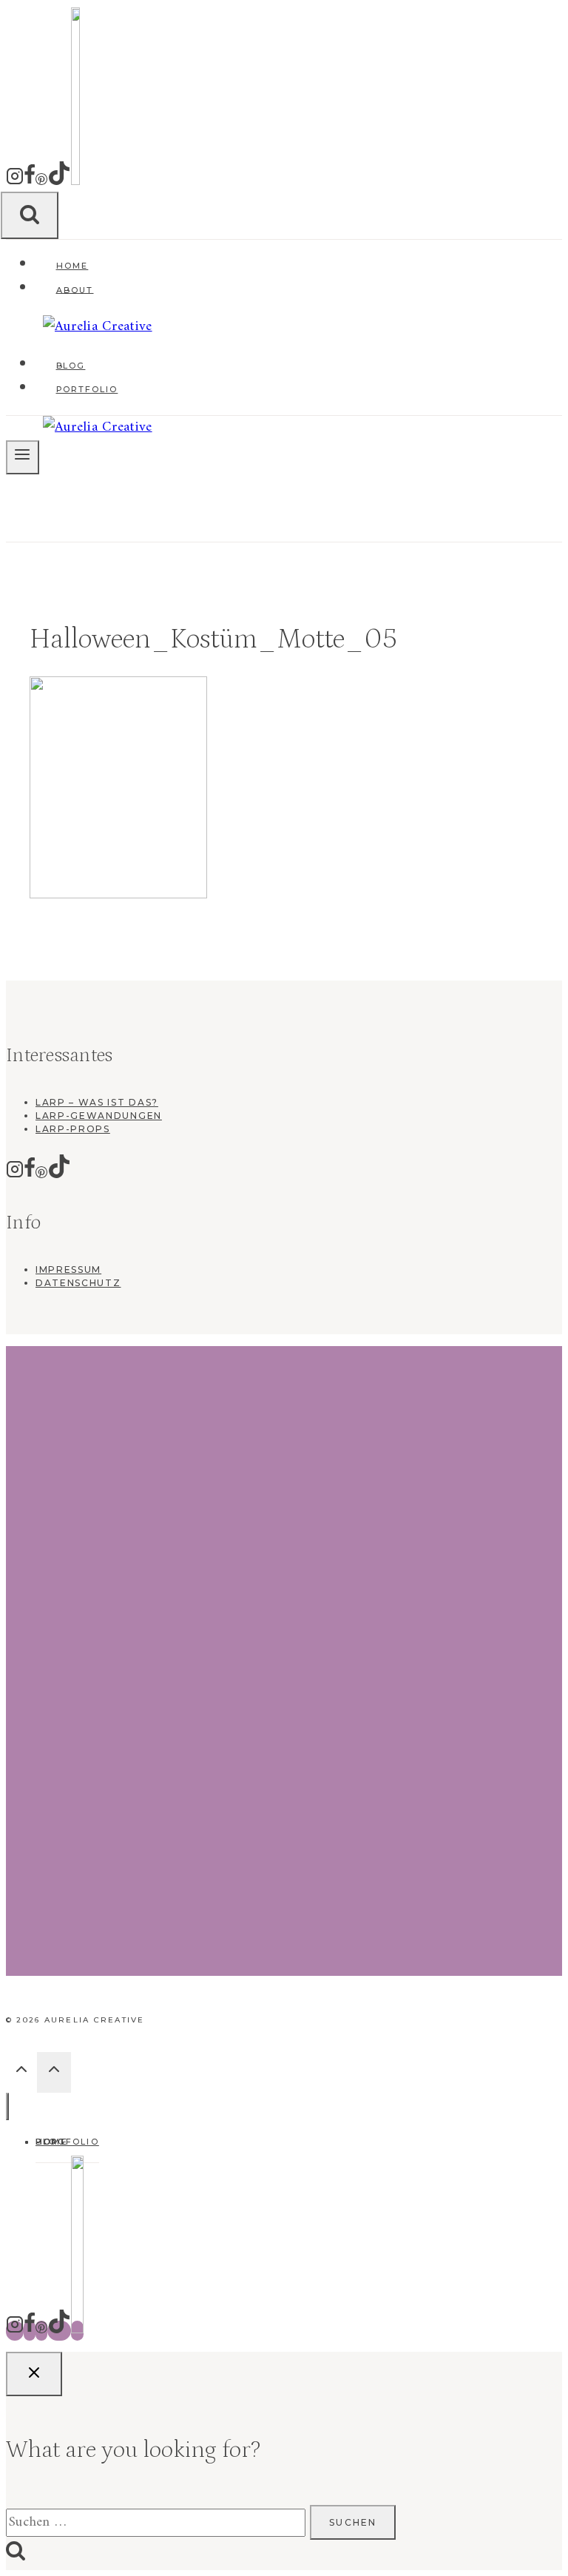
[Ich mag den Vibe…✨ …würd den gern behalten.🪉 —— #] (125, 1413)
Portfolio (87, 389)
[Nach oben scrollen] (21, 2074)
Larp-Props (73, 1129)
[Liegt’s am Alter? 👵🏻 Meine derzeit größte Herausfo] (364, 1661)
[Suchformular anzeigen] (30, 215)
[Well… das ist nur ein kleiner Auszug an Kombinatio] (45, 1446)
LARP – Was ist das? (97, 1102)
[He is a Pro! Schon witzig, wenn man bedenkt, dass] (523, 1505)
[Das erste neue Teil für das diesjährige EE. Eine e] (443, 1544)
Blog (71, 366)
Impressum (68, 1269)
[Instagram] (15, 183)
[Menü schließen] (7, 2106)
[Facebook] (30, 183)
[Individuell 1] (77, 2331)
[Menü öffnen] (23, 457)
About (75, 289)
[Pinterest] (41, 183)
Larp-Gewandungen (99, 1116)
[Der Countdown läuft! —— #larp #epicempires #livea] (284, 1407)
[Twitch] (75, 183)
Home (72, 266)
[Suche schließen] (34, 2374)
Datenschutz (78, 1283)
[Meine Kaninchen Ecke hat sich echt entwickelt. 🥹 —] (204, 1427)
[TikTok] (59, 183)
